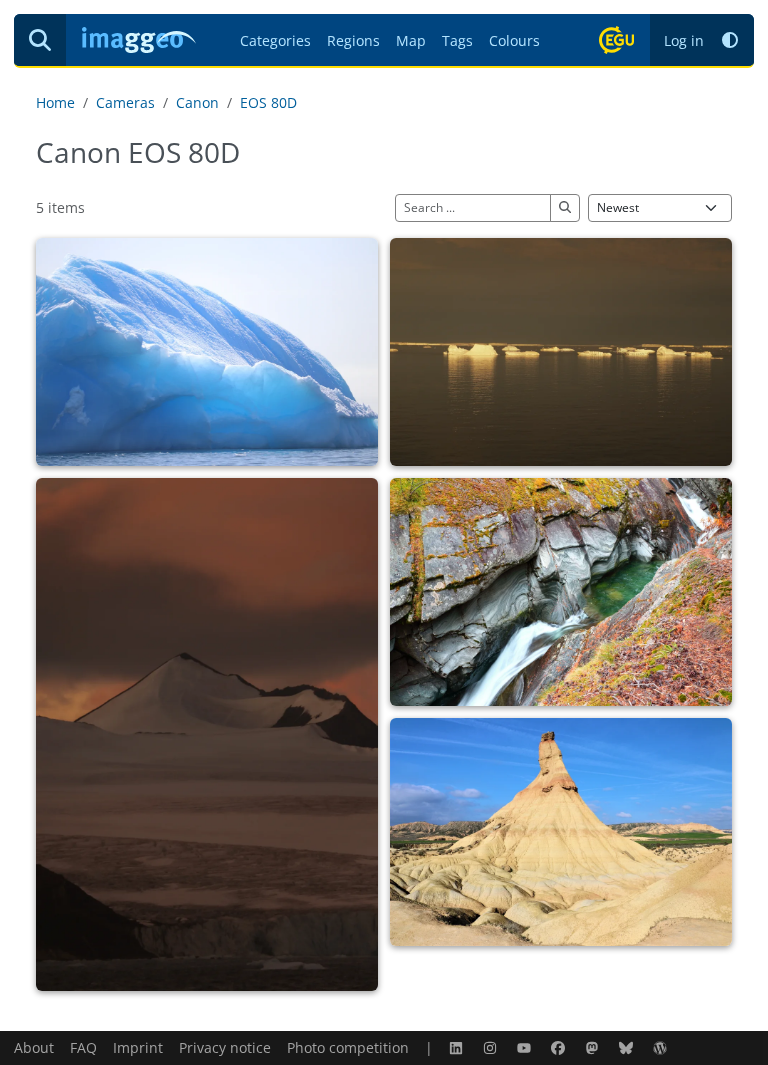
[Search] (40, 40)
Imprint (138, 1047)
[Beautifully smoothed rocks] (561, 592)
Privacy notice (225, 1047)
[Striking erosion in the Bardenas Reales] (561, 832)
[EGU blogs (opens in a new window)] (662, 1047)
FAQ (83, 1047)
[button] (730, 40)
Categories (275, 40)
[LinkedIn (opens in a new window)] (458, 1047)
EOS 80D (268, 102)
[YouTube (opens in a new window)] (526, 1047)
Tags (457, 40)
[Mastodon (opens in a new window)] (594, 1047)
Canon (197, 102)
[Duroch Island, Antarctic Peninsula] (207, 352)
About (34, 1047)
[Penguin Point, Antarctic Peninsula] (561, 352)
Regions (353, 40)
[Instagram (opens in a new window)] (492, 1047)
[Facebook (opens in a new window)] (560, 1047)
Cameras (125, 102)
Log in (684, 40)
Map (411, 40)
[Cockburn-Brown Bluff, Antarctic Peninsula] (207, 734)
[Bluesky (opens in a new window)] (628, 1047)
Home (55, 102)
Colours (514, 40)
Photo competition (348, 1047)
